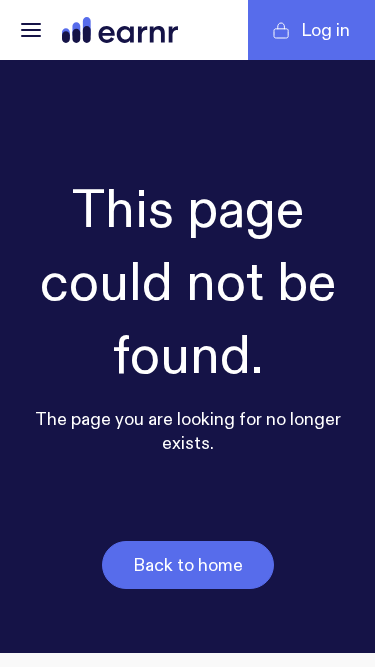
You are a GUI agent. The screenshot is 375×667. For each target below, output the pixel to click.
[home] (120, 30)
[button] (31, 30)
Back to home (188, 565)
